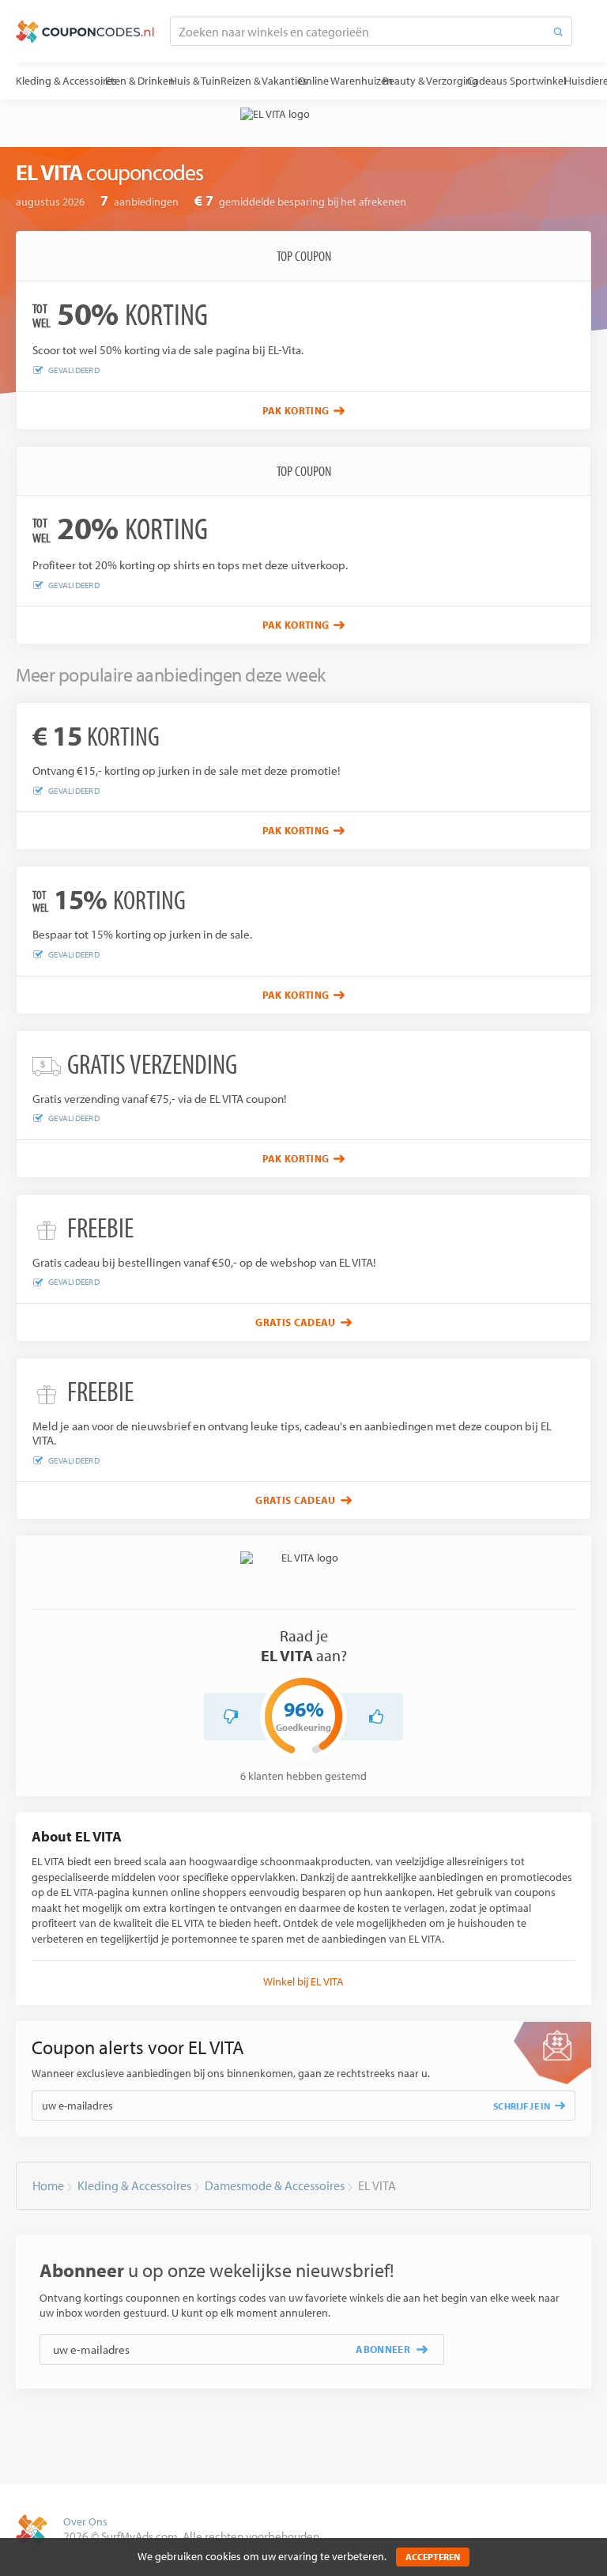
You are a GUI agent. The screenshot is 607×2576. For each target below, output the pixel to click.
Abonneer (383, 2349)
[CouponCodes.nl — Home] (85, 32)
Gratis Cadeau (295, 1322)
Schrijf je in (522, 2106)
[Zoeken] (558, 31)
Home (48, 2185)
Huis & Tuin (195, 81)
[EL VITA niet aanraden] (231, 1717)
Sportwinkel (538, 81)
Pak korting (296, 410)
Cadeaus (487, 81)
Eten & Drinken (140, 81)
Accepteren (433, 2557)
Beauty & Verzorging (430, 81)
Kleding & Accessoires (66, 81)
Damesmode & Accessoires (275, 2185)
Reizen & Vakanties (264, 81)
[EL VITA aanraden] (376, 1717)
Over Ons (85, 2521)
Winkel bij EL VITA (303, 1981)
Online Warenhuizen (345, 81)
